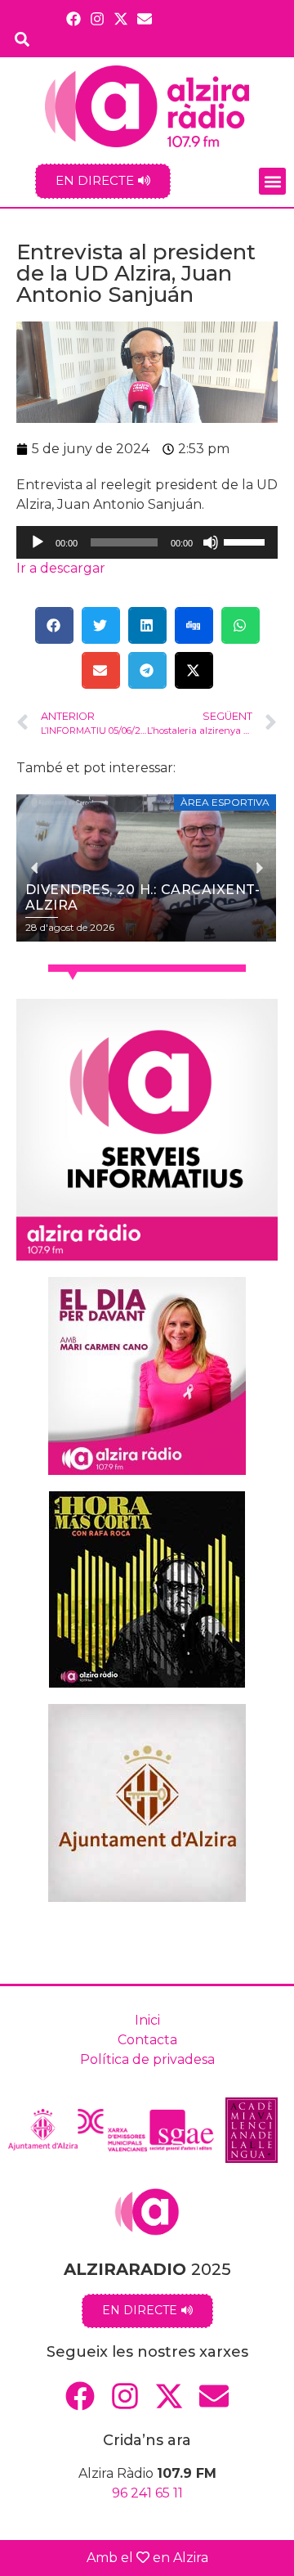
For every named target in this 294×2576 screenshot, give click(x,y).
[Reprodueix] (38, 542)
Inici (147, 2020)
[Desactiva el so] (211, 542)
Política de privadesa (147, 2059)
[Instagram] (97, 18)
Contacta (147, 2040)
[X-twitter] (121, 18)
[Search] (22, 39)
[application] (147, 542)
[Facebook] (73, 18)
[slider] (247, 541)
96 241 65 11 (147, 2493)
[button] (272, 181)
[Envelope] (145, 18)
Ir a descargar (61, 568)
